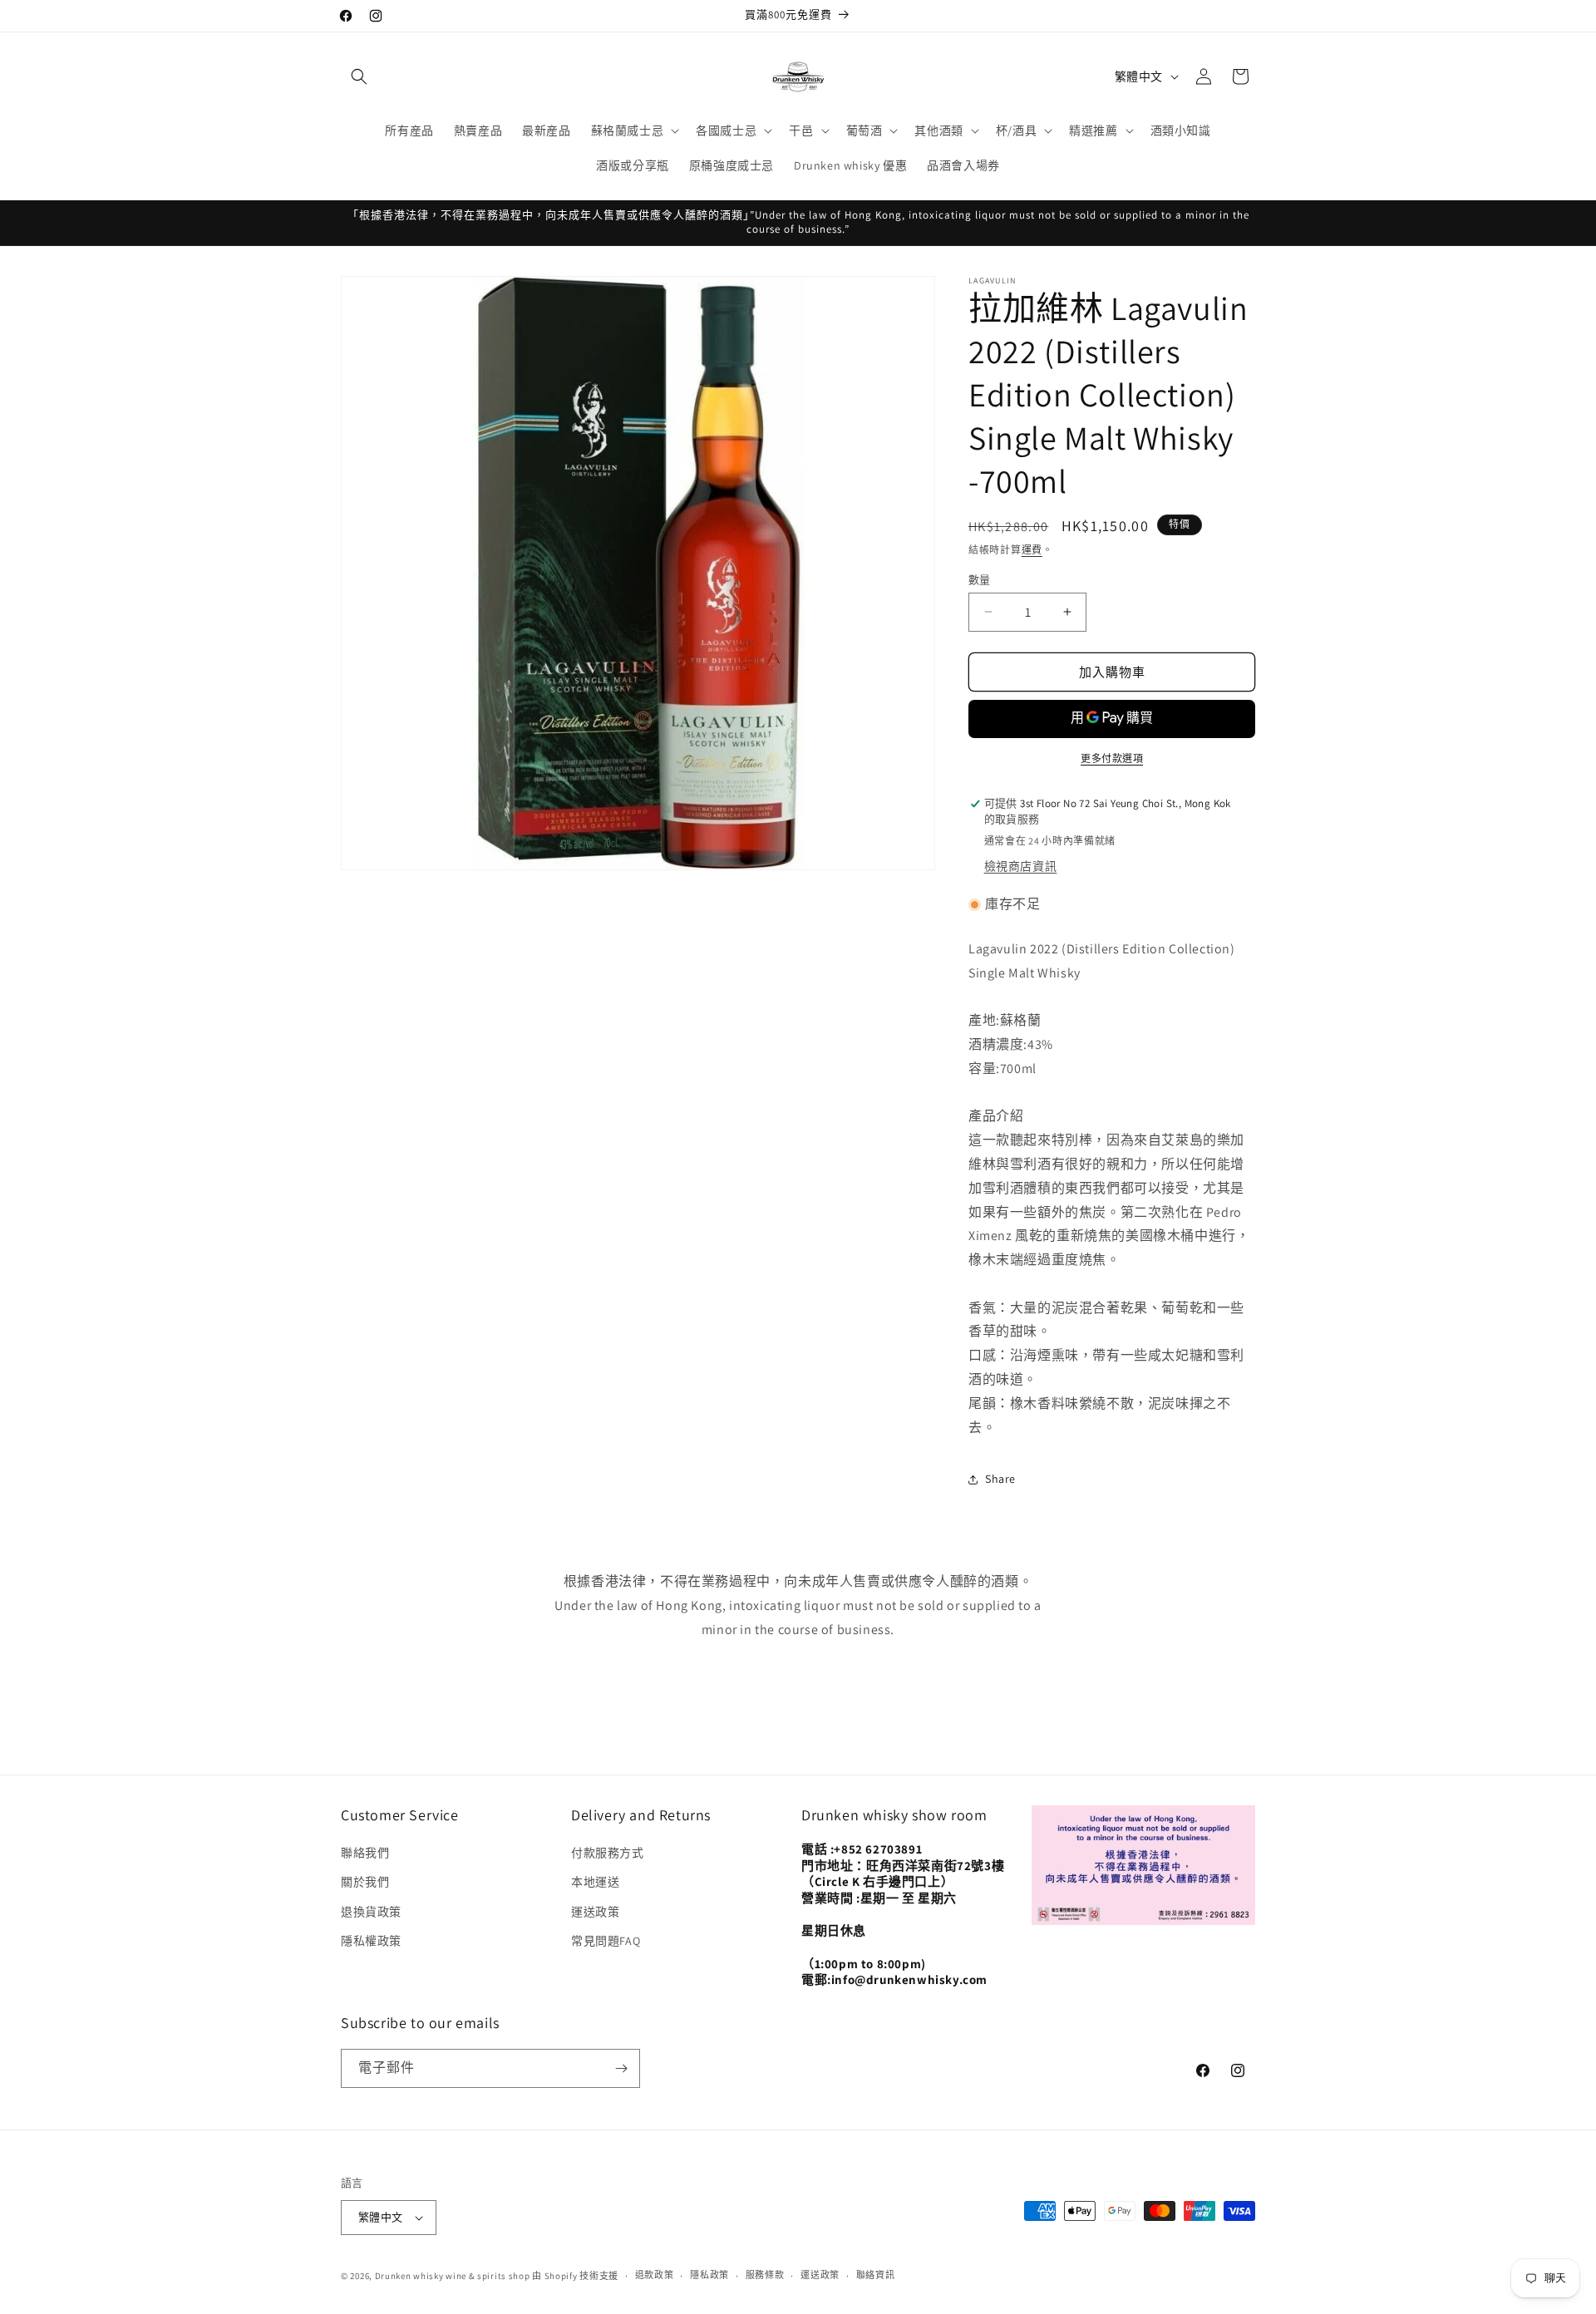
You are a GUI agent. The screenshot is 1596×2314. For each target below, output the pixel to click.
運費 (1032, 550)
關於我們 (365, 1883)
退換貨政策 (371, 1912)
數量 (980, 579)
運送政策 (595, 1912)
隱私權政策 (371, 1941)
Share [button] (1000, 1479)
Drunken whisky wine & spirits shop (453, 2276)
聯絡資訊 (876, 2275)
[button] (359, 76)
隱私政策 (709, 2275)
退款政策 (655, 2275)
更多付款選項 (1112, 758)
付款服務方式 (608, 1853)
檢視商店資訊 (1021, 866)
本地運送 (595, 1883)
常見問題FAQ (606, 1941)
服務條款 (765, 2275)
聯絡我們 (365, 1853)
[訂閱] (621, 2068)
